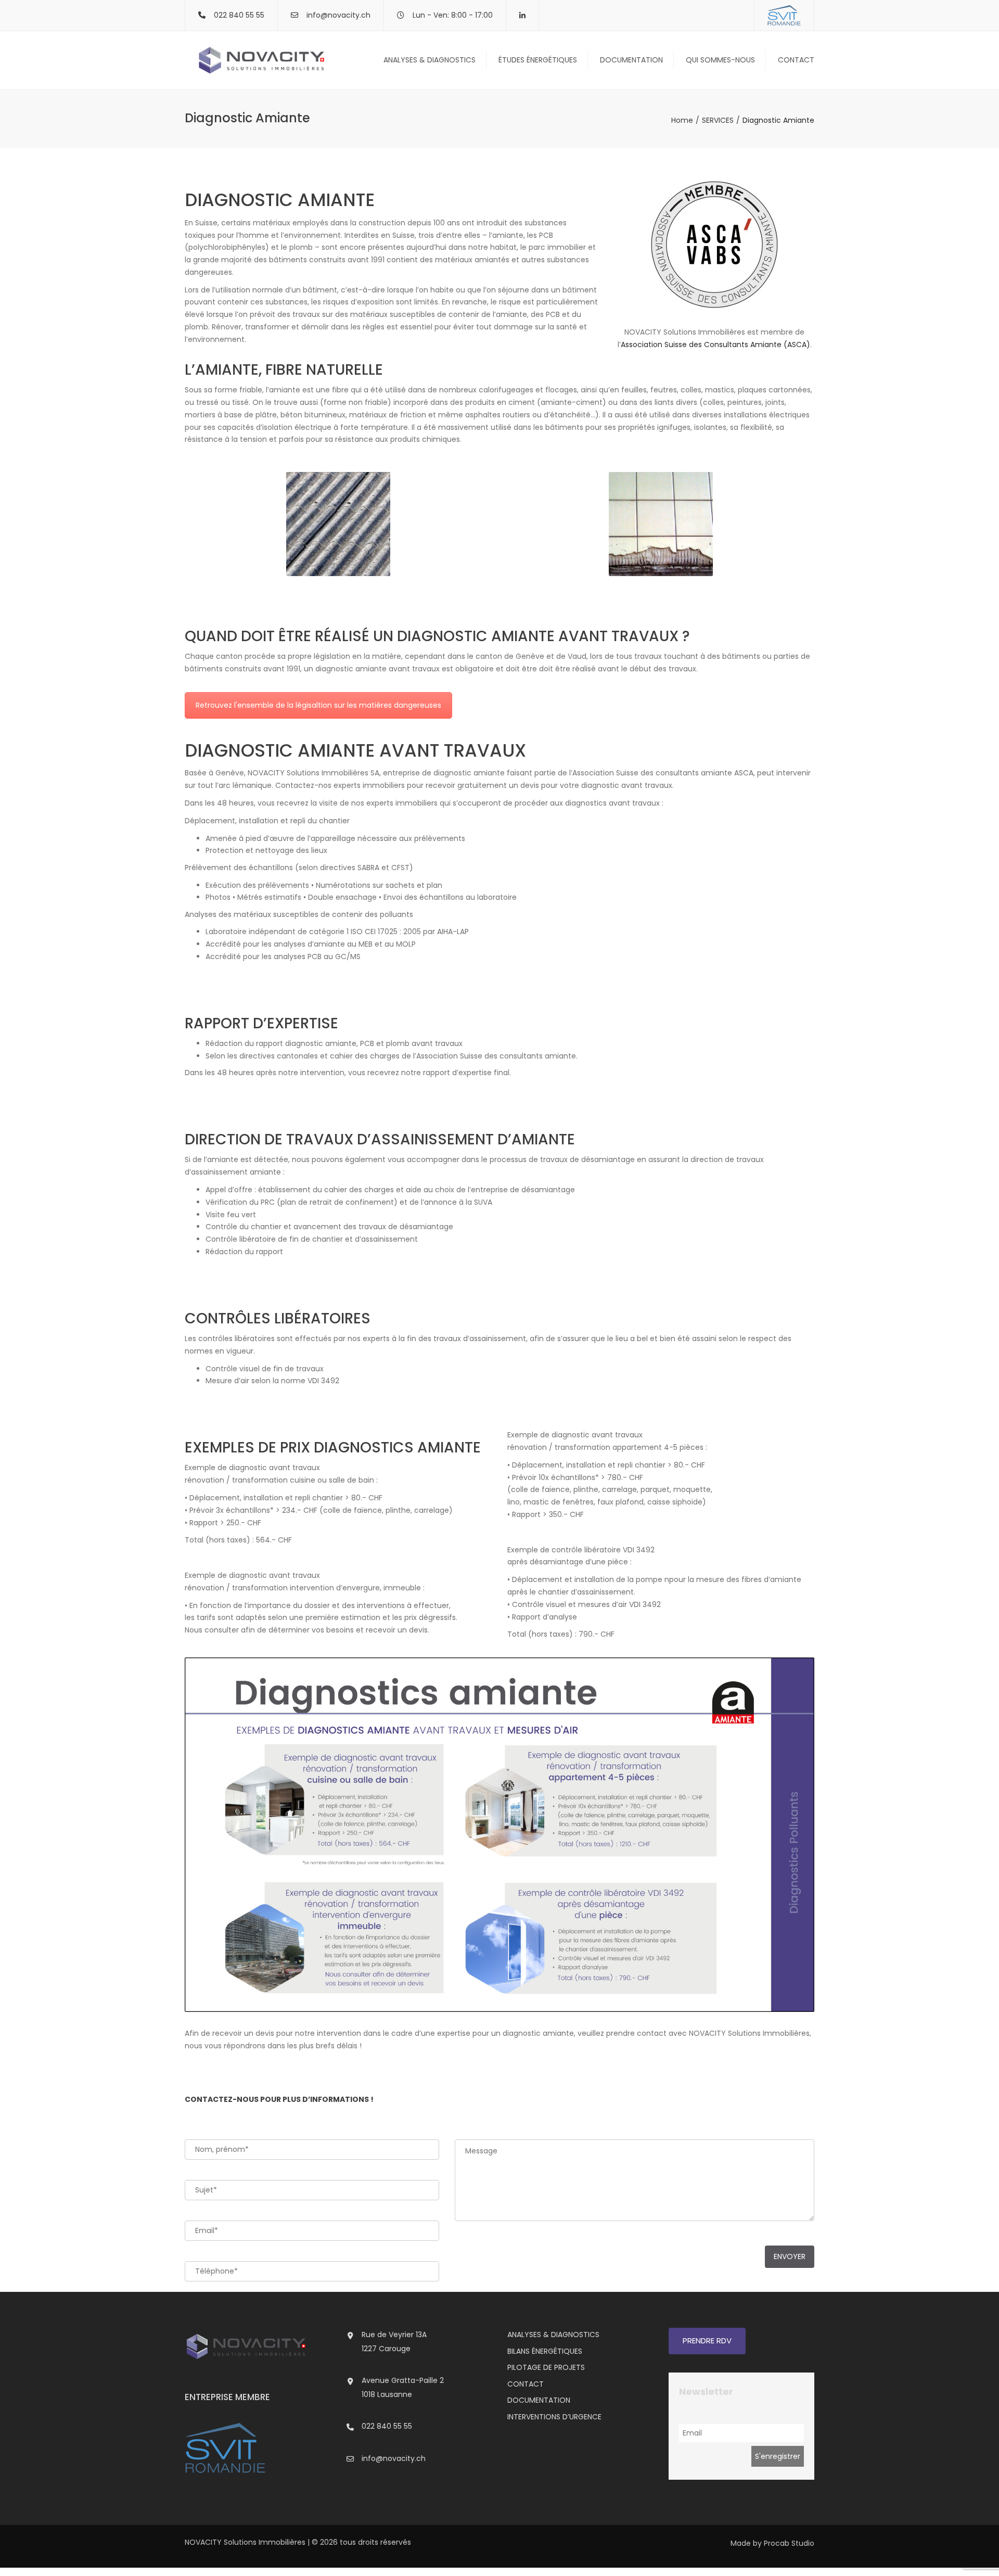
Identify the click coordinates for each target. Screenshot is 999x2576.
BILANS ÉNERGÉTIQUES (545, 2351)
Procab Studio (789, 2543)
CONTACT (796, 60)
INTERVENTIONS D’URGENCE (554, 2417)
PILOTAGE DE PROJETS (546, 2367)
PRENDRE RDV (707, 2341)
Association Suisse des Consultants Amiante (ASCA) (715, 345)
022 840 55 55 (387, 2426)
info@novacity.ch (338, 15)
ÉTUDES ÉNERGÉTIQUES (538, 60)
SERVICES (718, 120)
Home (682, 120)
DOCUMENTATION (631, 60)
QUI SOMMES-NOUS (720, 60)
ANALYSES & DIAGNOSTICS (430, 60)
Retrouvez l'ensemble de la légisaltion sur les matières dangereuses (318, 705)
